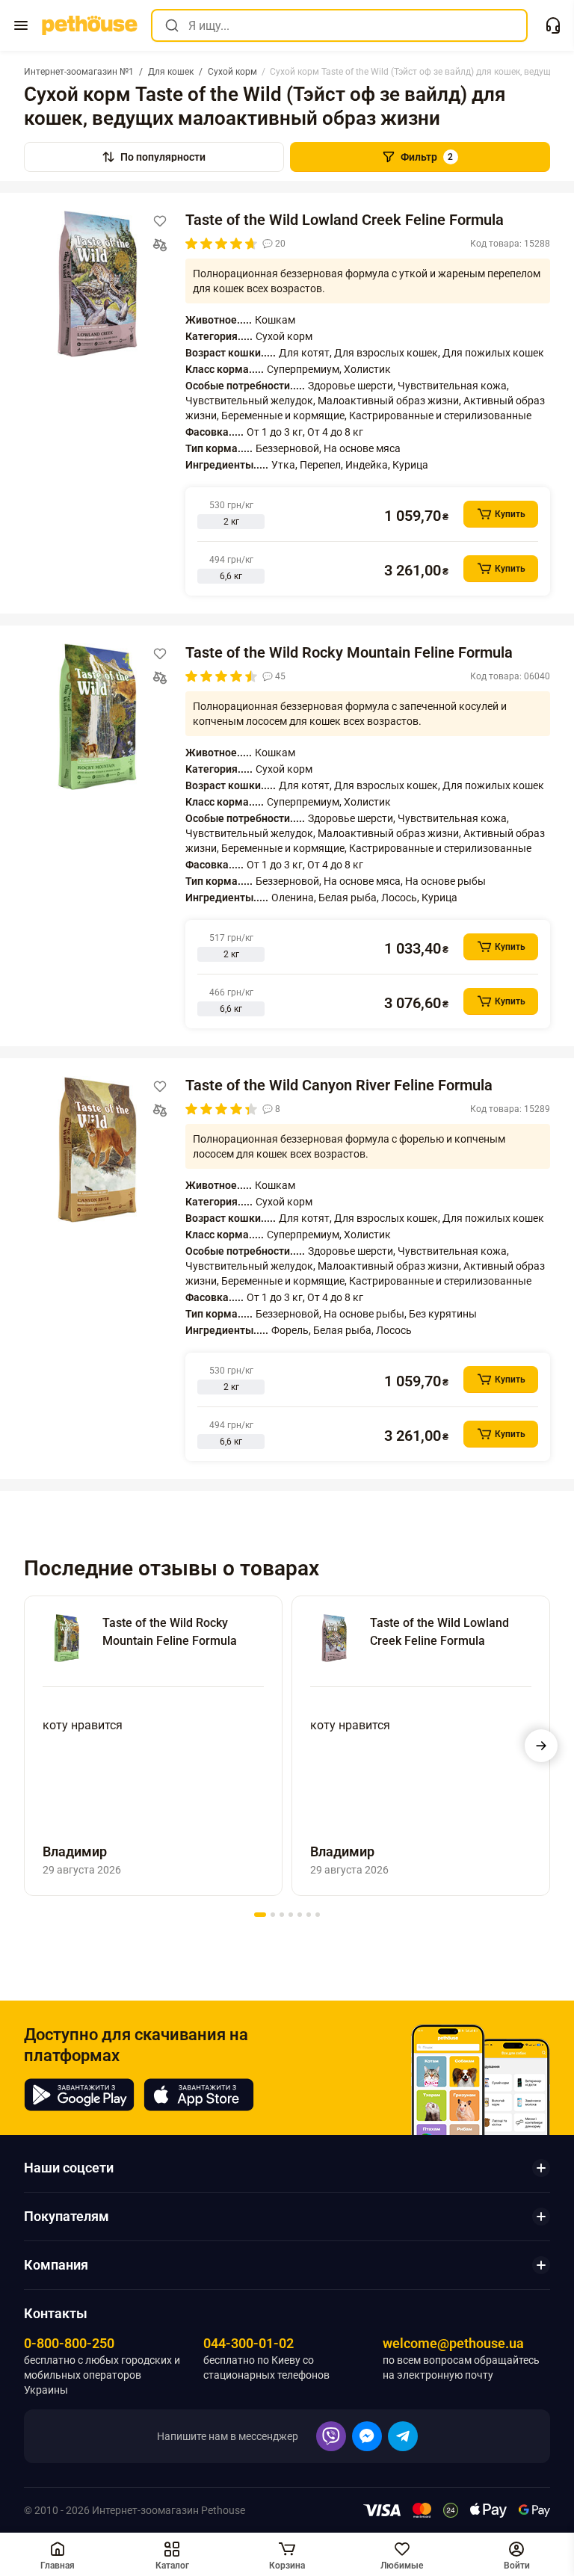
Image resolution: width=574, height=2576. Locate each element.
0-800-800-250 (69, 2343)
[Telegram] (403, 2436)
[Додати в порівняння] (160, 245)
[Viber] (331, 2436)
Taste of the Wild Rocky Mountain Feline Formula (349, 652)
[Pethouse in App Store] (199, 2095)
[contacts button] (553, 25)
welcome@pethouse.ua (453, 2343)
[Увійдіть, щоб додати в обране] (160, 221)
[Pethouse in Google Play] (79, 2095)
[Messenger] (367, 2436)
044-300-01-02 (249, 2343)
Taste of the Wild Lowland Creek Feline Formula (345, 220)
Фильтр (427, 157)
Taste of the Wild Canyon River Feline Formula (339, 1085)
